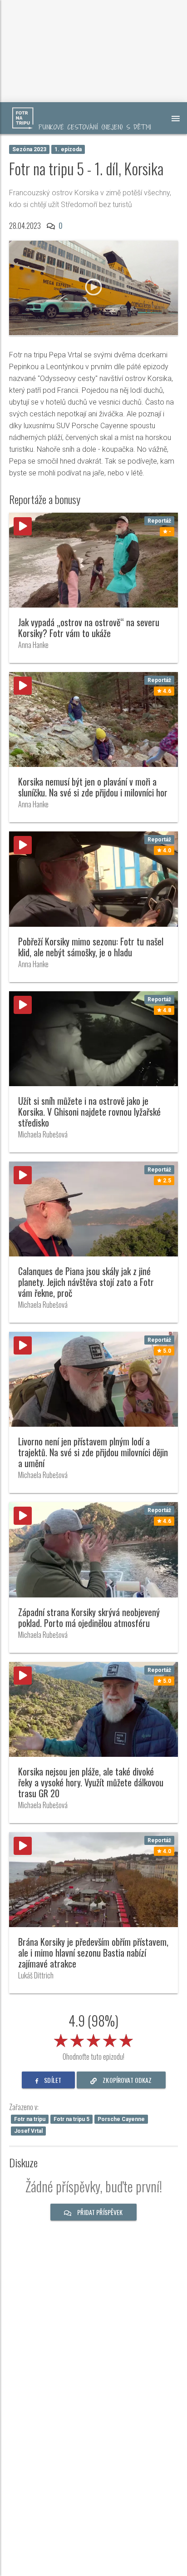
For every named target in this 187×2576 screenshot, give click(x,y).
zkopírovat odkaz (126, 2080)
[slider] (93, 2039)
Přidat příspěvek (99, 2212)
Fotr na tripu (30, 2119)
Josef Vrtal (28, 2131)
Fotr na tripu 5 (71, 2119)
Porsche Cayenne (121, 2119)
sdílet (52, 2080)
